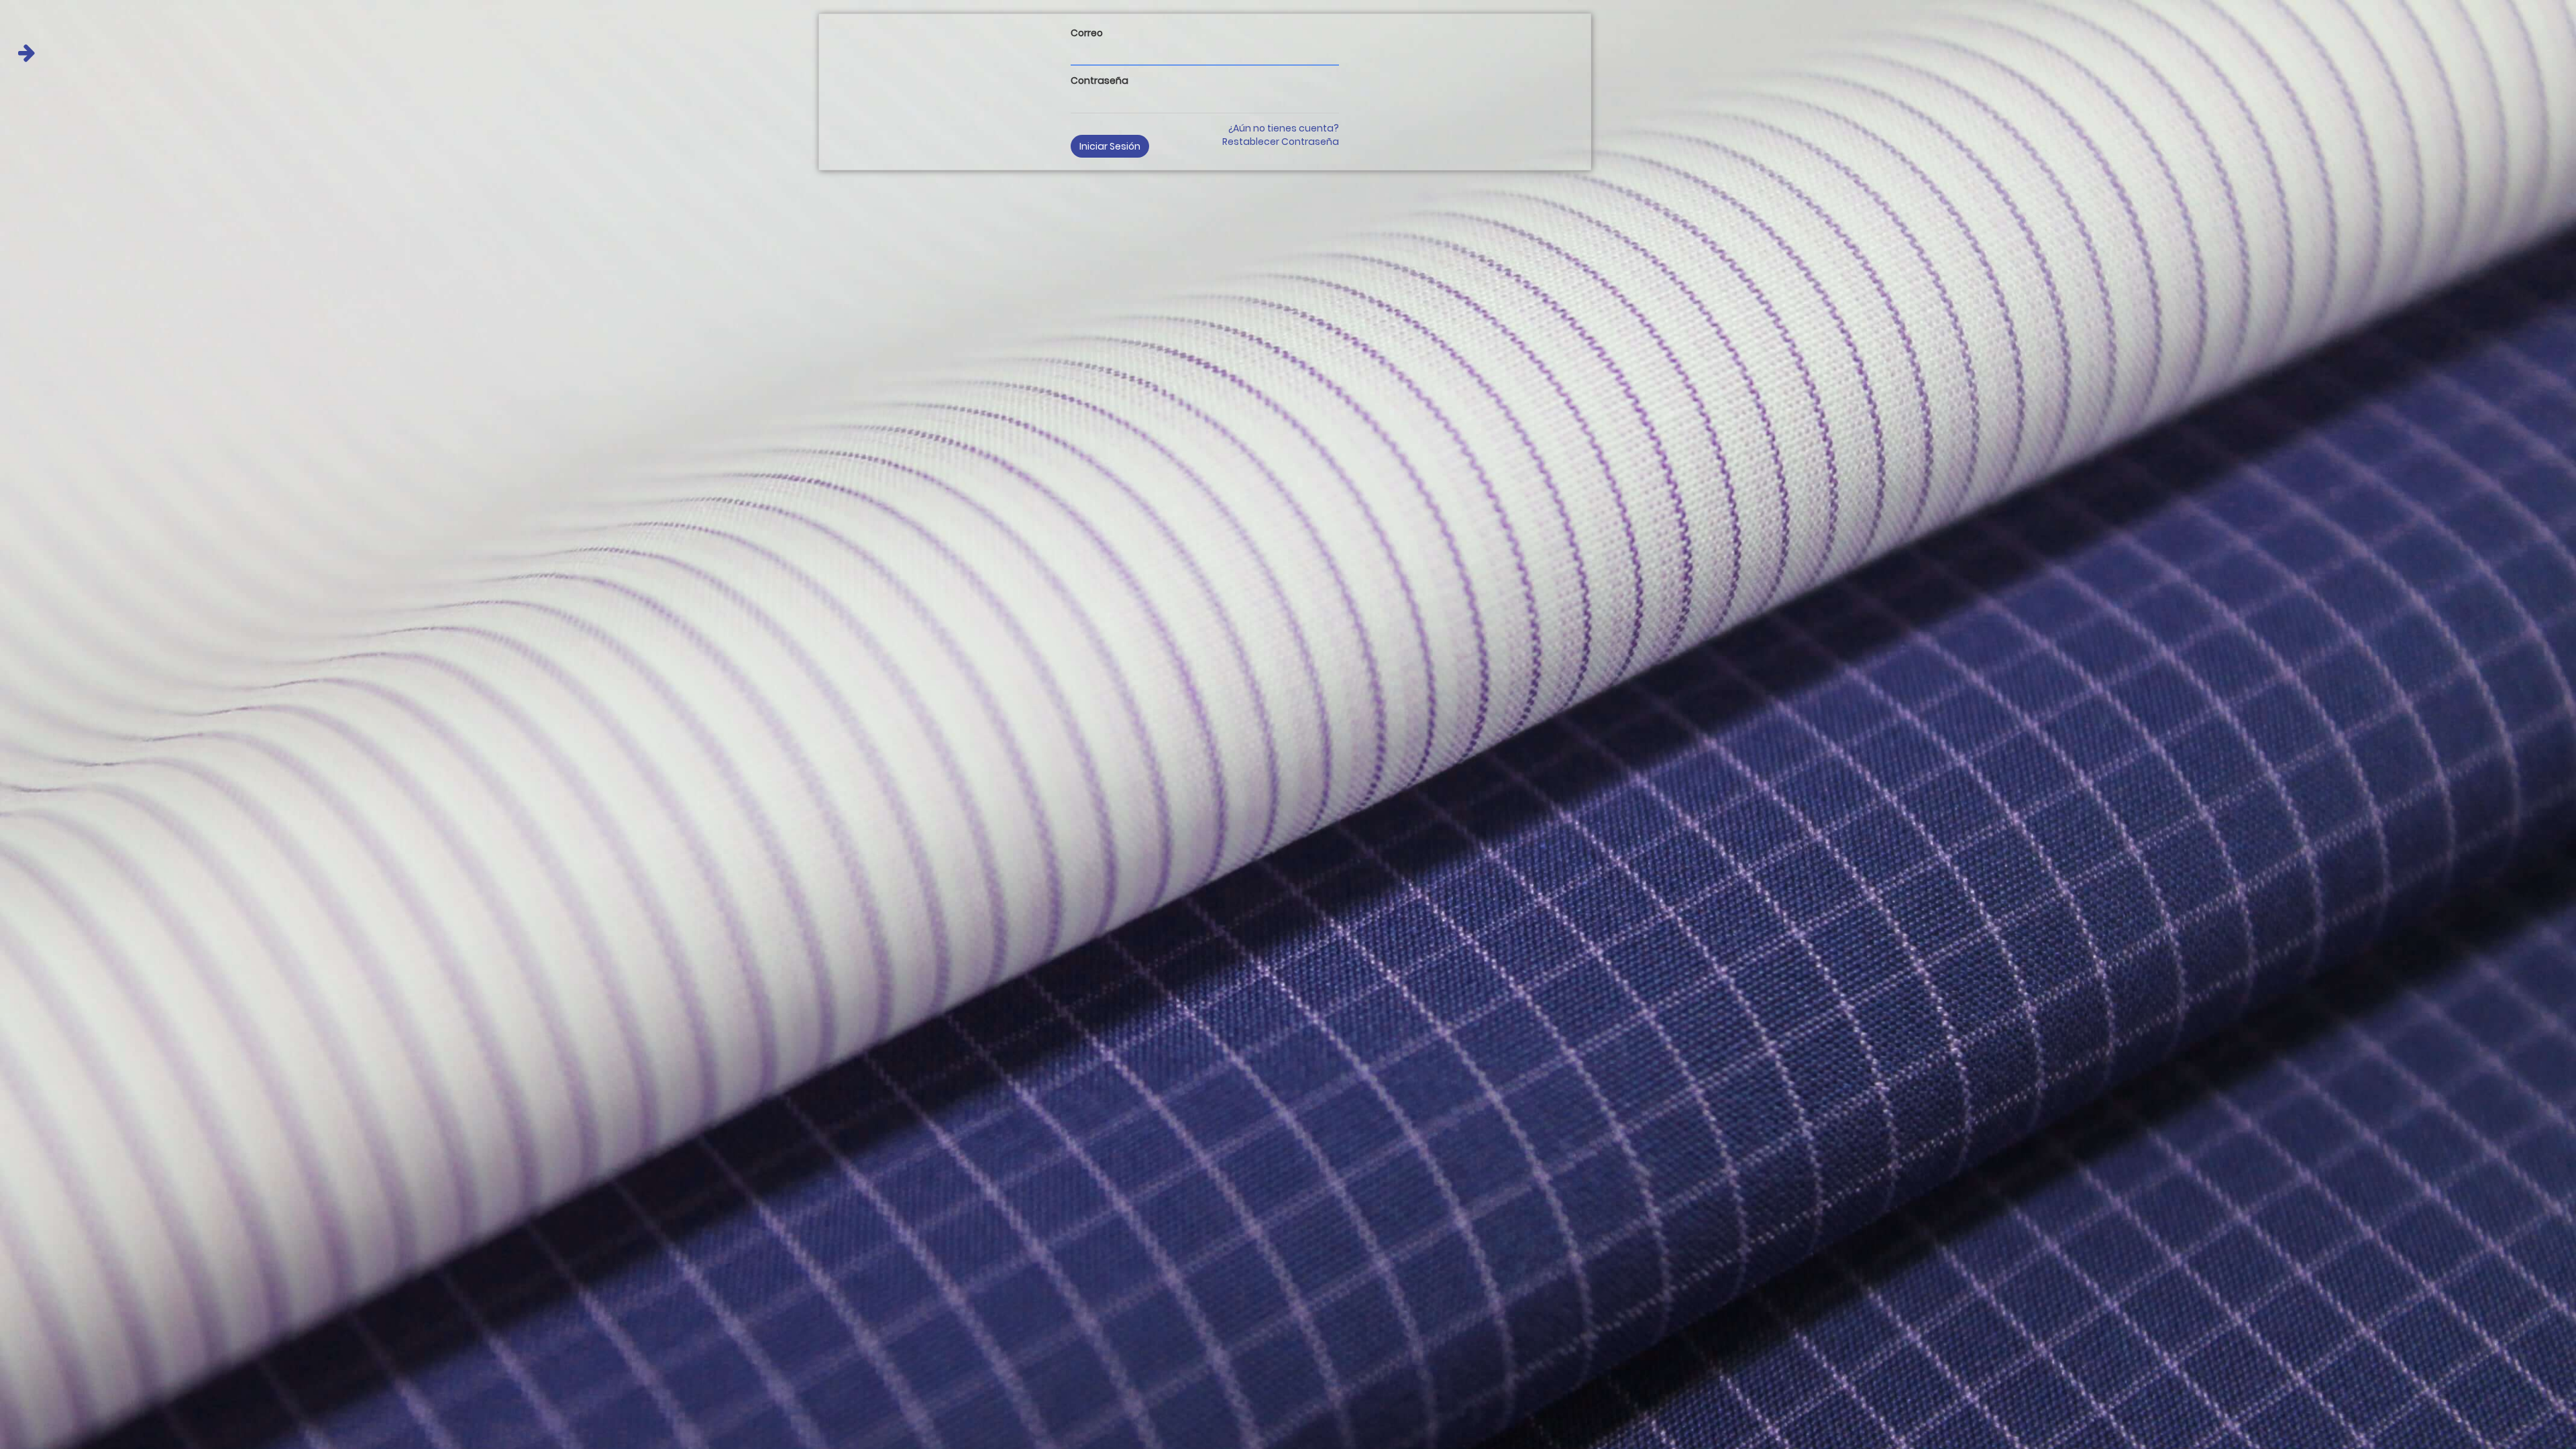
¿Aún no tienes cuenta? (1284, 128)
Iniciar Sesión (1110, 146)
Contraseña (1099, 80)
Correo (1087, 33)
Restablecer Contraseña (1281, 142)
